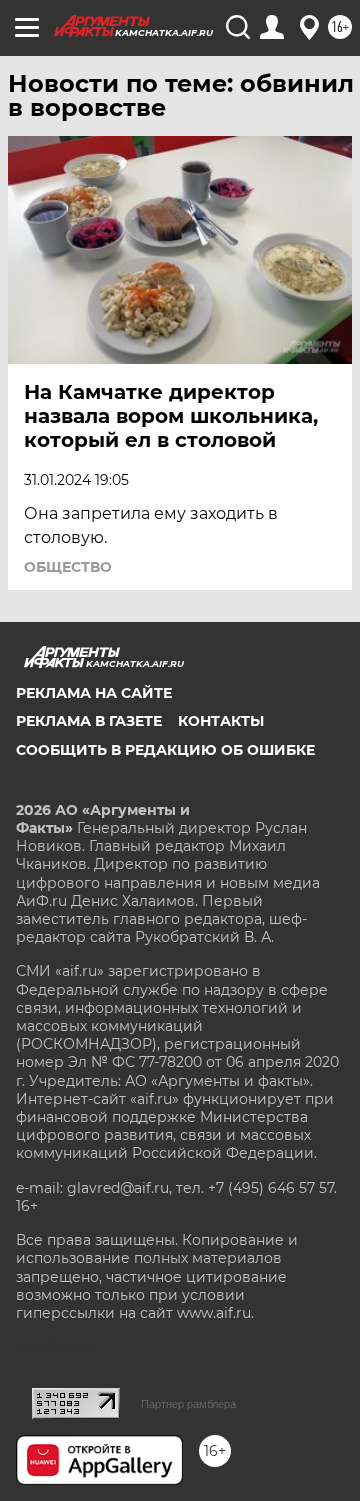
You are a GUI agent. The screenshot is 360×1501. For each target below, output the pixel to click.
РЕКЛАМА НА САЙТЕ (94, 693)
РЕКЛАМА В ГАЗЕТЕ (89, 721)
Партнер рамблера (188, 1404)
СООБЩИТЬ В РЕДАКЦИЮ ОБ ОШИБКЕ (165, 750)
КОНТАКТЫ (221, 721)
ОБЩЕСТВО (68, 567)
